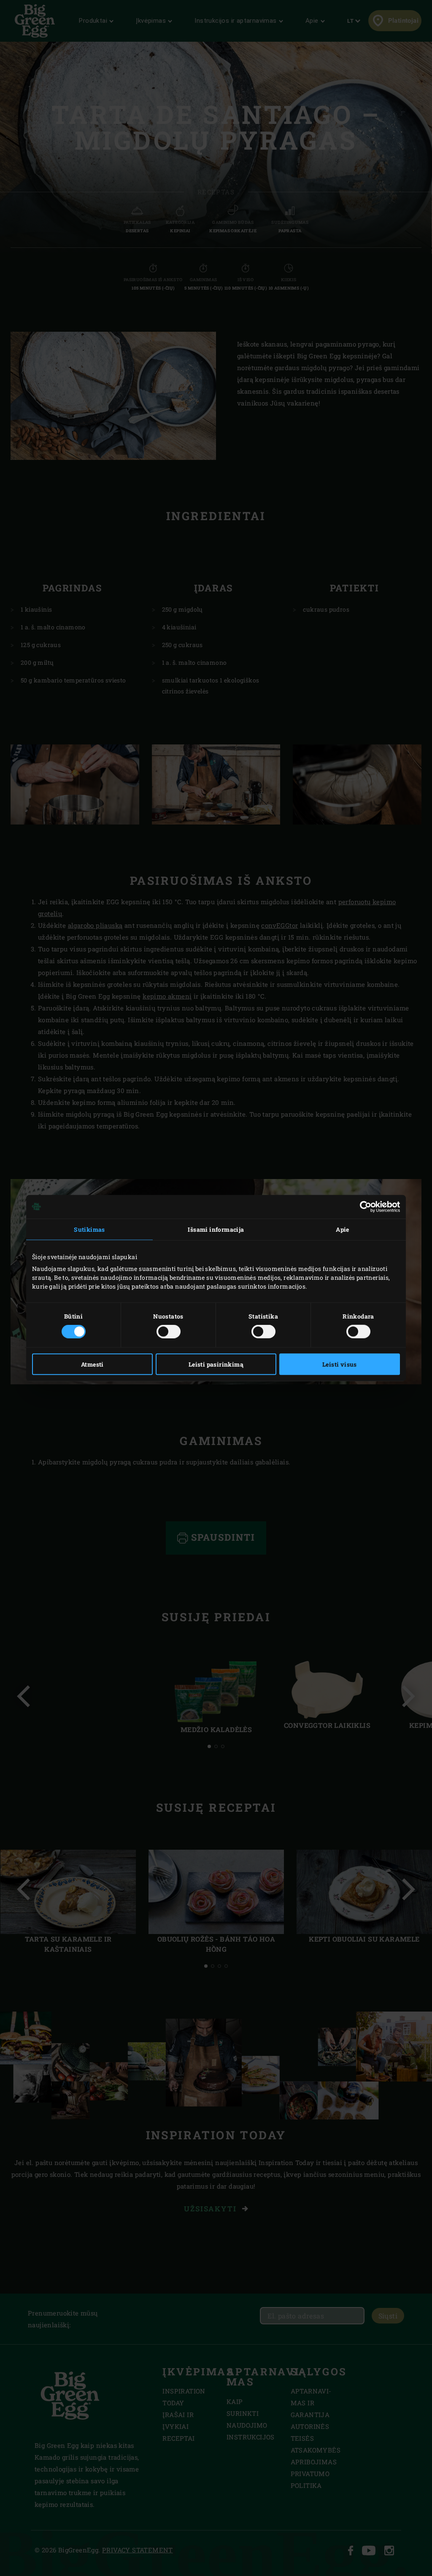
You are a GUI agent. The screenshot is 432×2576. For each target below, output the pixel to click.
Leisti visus (340, 1364)
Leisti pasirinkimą (216, 1364)
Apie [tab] (343, 1229)
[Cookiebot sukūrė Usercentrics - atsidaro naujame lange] (363, 1206)
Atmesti (92, 1364)
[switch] (169, 1332)
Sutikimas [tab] (89, 1229)
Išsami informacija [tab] (216, 1229)
